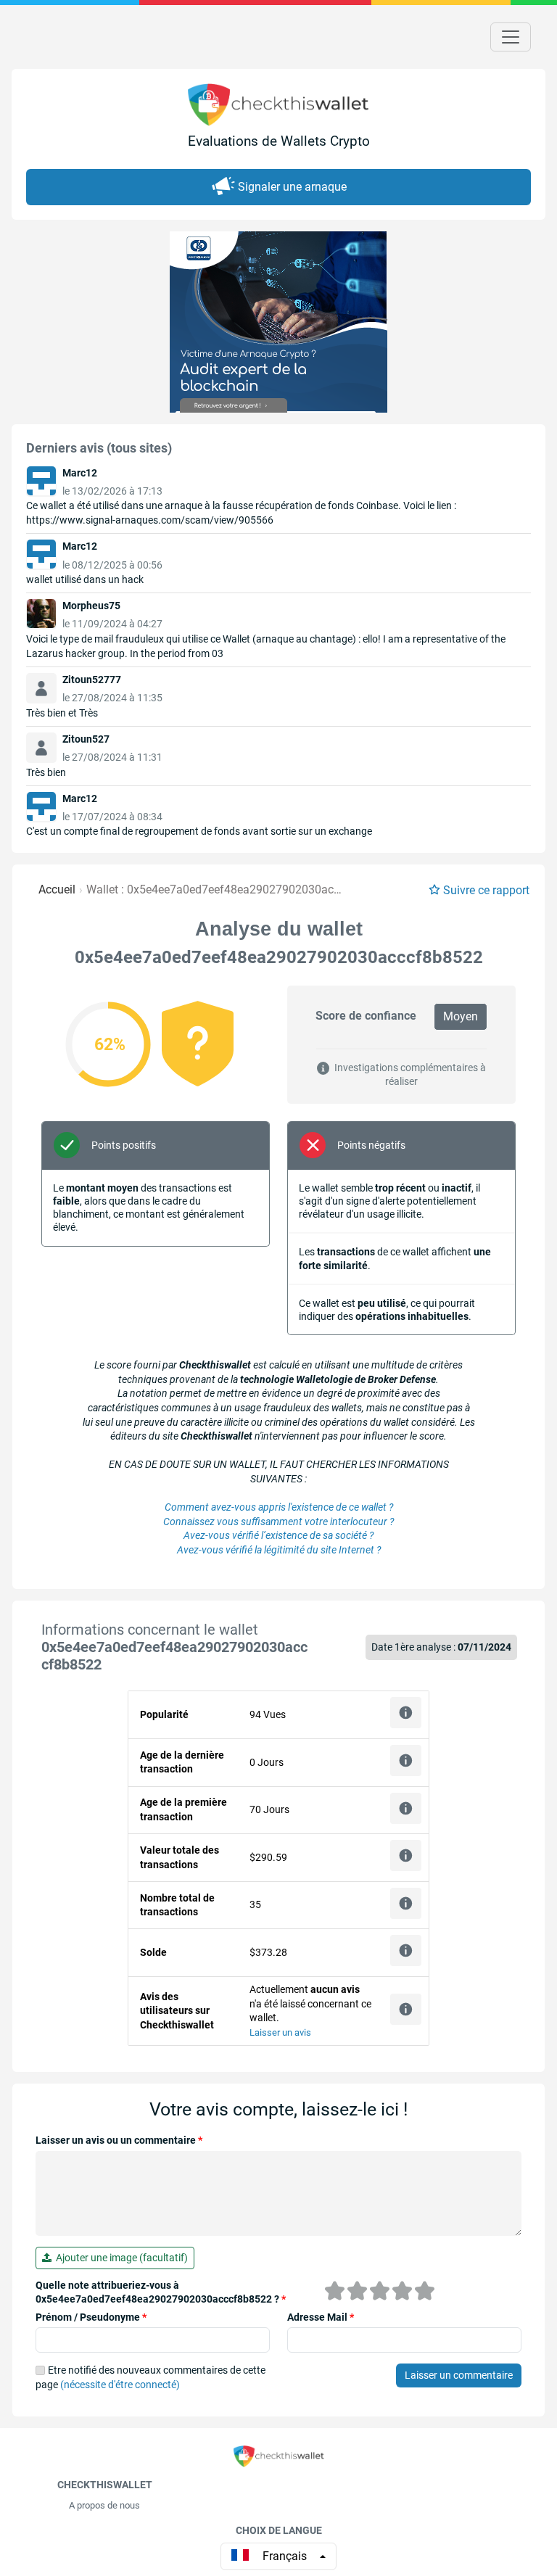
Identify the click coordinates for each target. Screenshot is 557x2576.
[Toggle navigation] (511, 37)
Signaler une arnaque (292, 187)
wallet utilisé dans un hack (85, 579)
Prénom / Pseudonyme (91, 2317)
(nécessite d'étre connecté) (120, 2385)
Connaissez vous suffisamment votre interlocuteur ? (278, 1522)
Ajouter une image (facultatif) (120, 2258)
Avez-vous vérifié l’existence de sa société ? (278, 1535)
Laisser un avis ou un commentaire (119, 2140)
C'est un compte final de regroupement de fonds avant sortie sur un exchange (199, 831)
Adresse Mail (321, 2317)
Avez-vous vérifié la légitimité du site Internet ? (279, 1550)
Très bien (46, 772)
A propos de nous (104, 2505)
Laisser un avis (280, 2032)
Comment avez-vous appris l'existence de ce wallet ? (279, 1507)
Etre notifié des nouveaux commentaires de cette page (150, 2377)
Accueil (57, 889)
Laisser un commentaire (459, 2375)
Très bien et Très (62, 713)
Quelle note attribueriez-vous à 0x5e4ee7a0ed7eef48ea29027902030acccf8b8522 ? (161, 2292)
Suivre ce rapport (486, 890)
